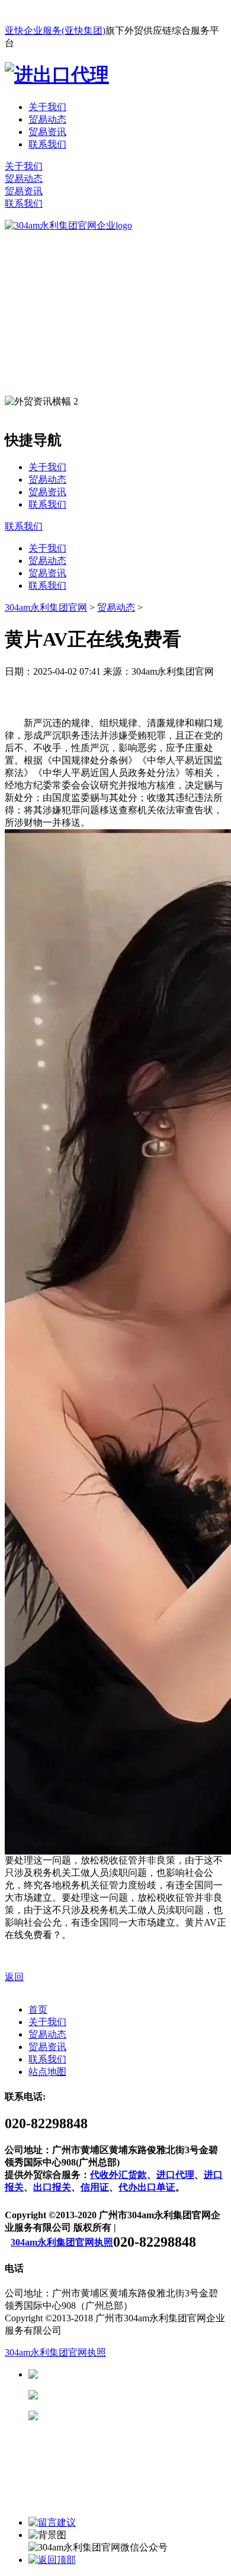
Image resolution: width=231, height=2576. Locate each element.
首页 (38, 2009)
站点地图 (47, 2072)
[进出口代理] (57, 75)
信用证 (95, 2187)
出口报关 (52, 2187)
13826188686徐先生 (130, 2374)
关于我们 (47, 107)
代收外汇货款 (118, 2175)
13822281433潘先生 (130, 2395)
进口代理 (175, 2175)
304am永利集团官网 (46, 607)
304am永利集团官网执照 (62, 2242)
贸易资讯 (47, 132)
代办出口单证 (147, 2187)
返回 (14, 1977)
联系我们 (47, 144)
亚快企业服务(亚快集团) (55, 31)
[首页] (68, 225)
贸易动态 (47, 119)
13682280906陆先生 (130, 2416)
